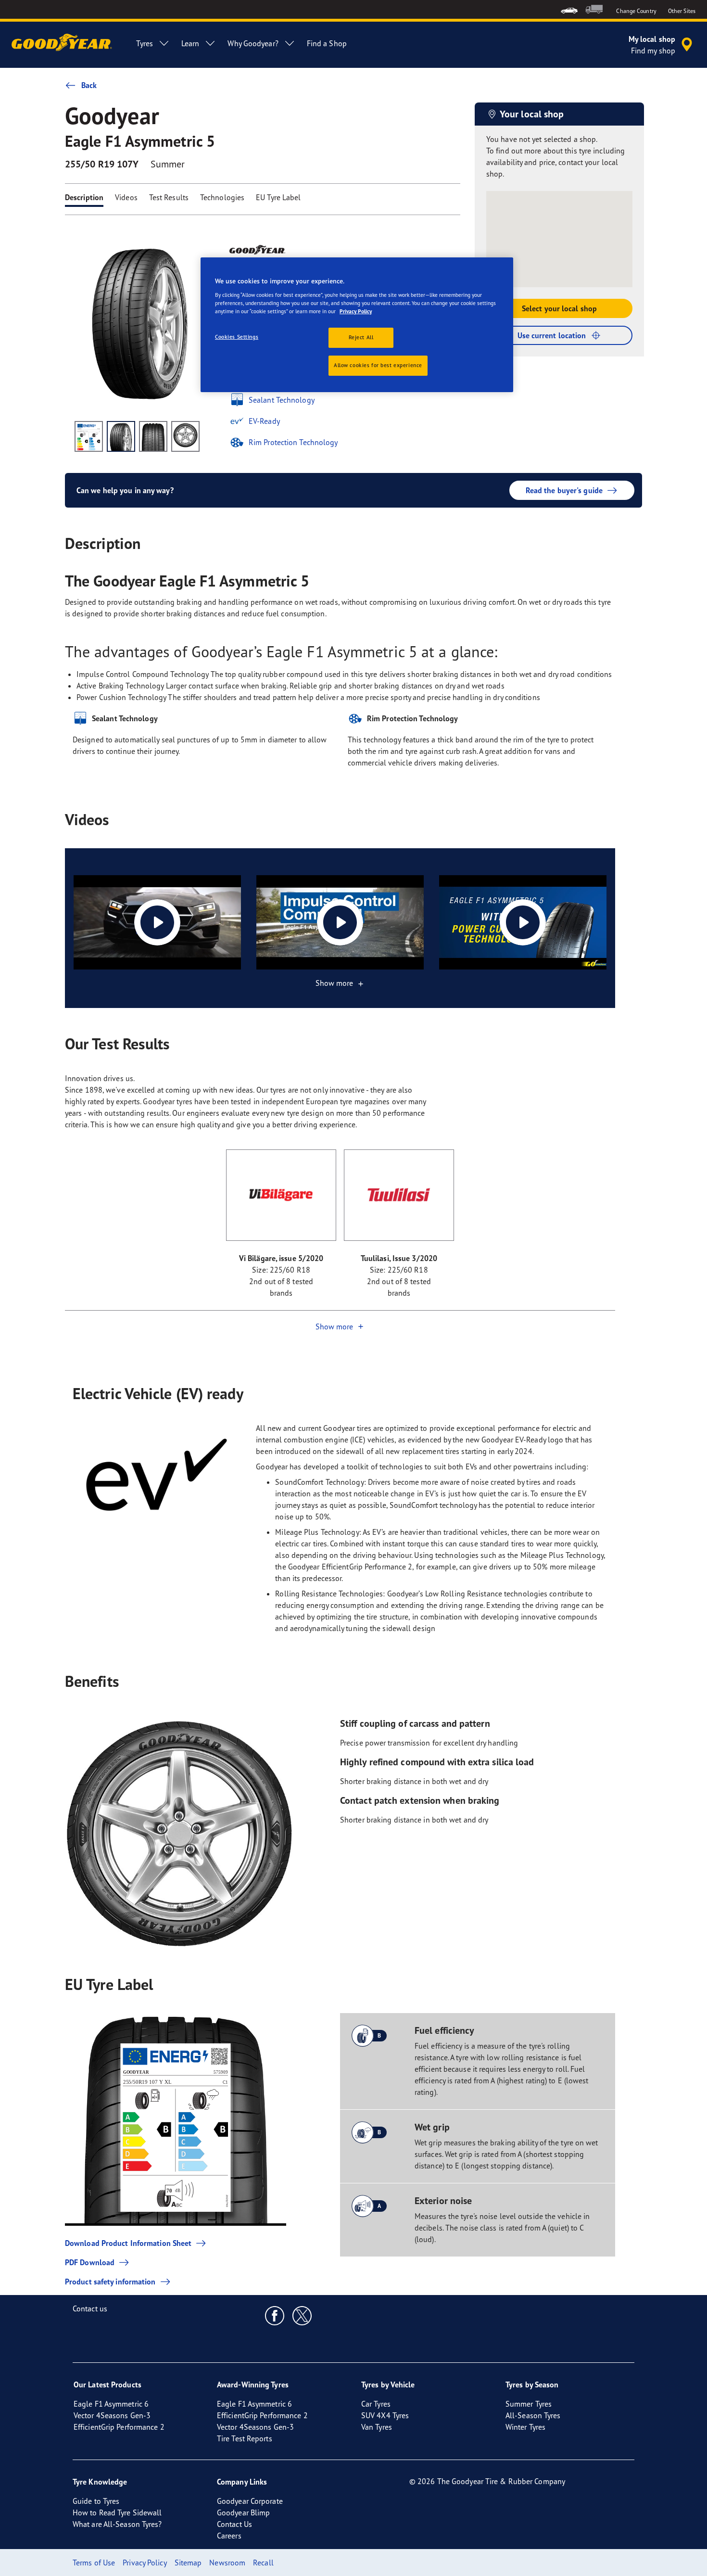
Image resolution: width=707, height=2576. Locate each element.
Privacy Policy (356, 311)
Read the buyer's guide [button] (564, 490)
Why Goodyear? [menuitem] (253, 43)
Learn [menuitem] (190, 43)
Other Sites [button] (682, 11)
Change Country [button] (636, 11)
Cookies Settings (237, 337)
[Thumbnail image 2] (121, 436)
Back (89, 85)
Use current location (552, 335)
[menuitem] (569, 9)
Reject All (361, 337)
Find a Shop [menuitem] (327, 43)
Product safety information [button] (110, 2282)
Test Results (169, 197)
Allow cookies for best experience (378, 365)
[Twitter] (302, 2315)
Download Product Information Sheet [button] (128, 2243)
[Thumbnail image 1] (89, 436)
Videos (126, 197)
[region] (357, 325)
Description (84, 197)
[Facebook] (275, 2315)
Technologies (222, 197)
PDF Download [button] (90, 2262)
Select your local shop (559, 308)
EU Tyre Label (278, 197)
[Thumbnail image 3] (153, 436)
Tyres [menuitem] (145, 43)
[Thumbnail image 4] (185, 436)
